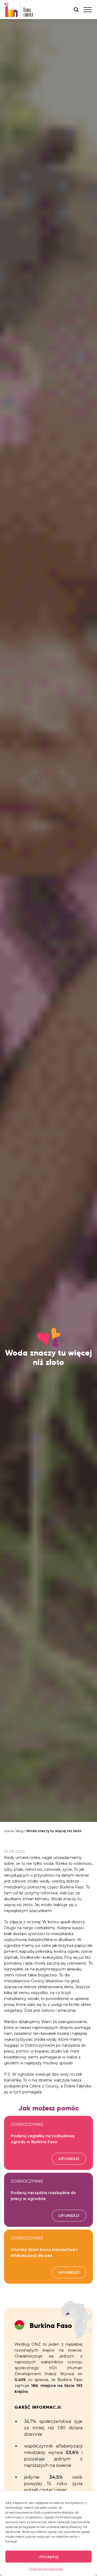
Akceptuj (49, 2557)
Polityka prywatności (46, 2569)
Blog (20, 1831)
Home (9, 1831)
